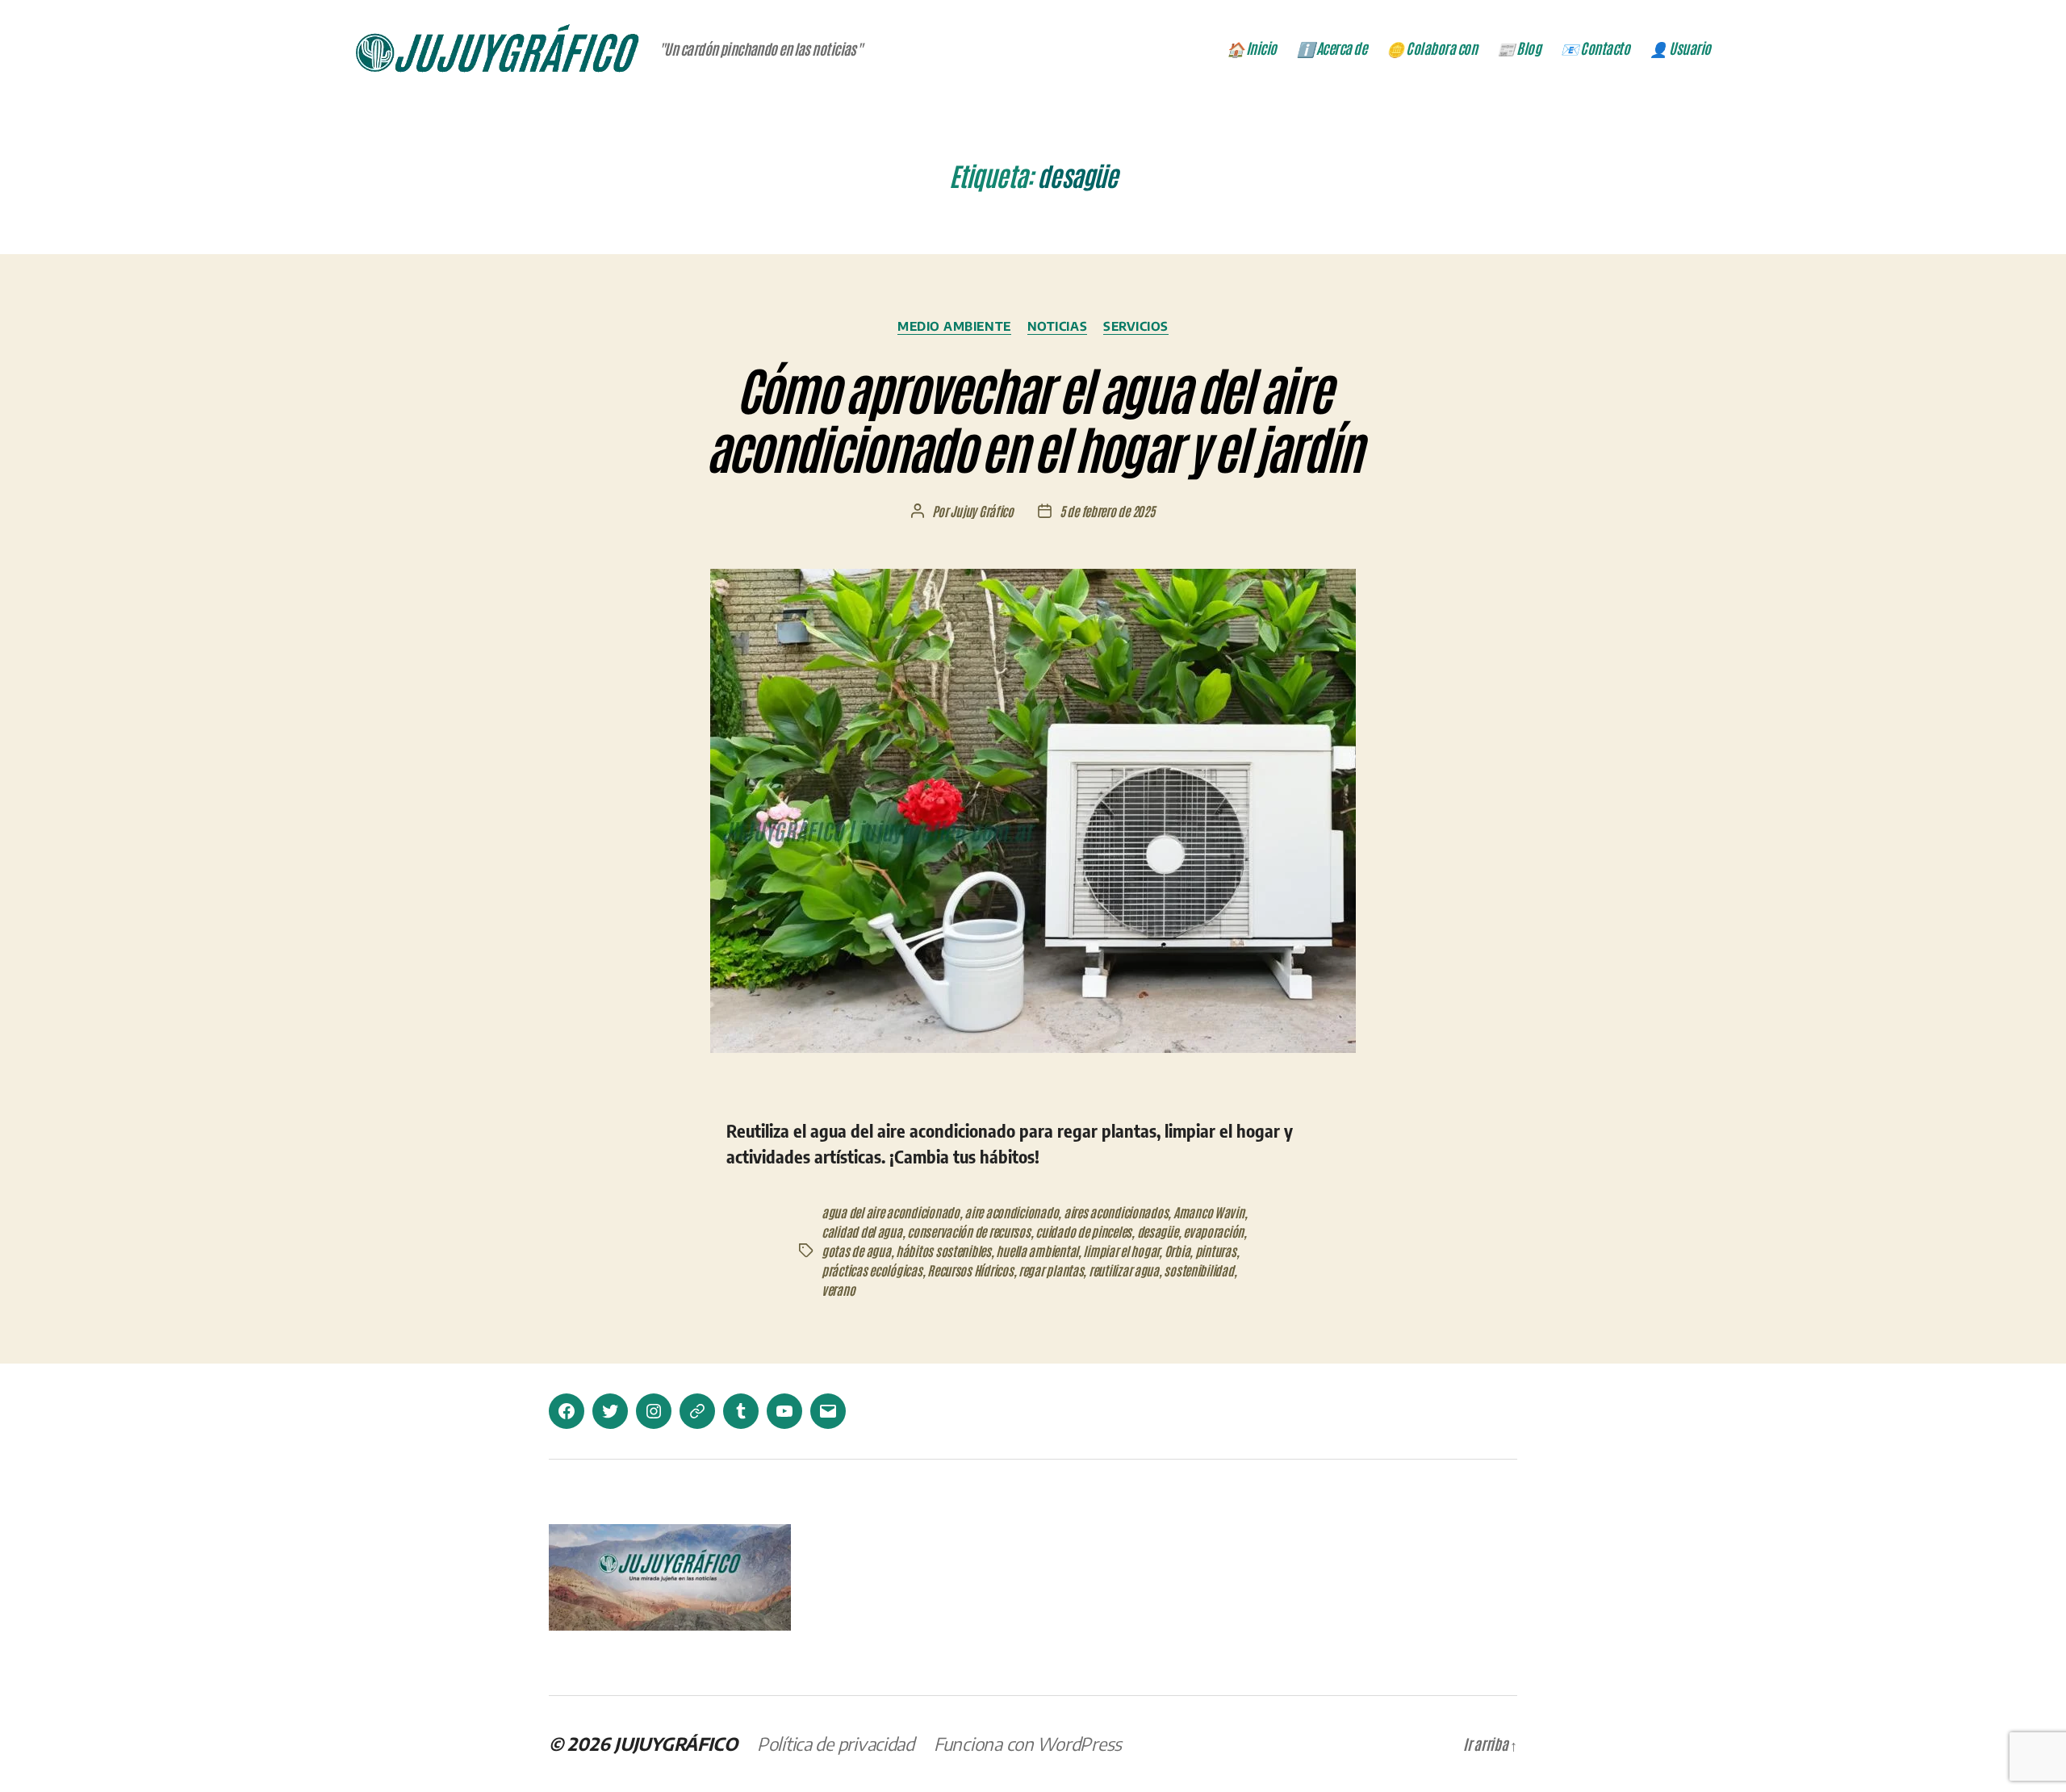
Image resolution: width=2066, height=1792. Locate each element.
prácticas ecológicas (872, 1270)
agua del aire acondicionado (891, 1212)
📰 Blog (1519, 48)
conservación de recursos (969, 1231)
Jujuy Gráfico (982, 511)
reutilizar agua (1124, 1270)
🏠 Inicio (1252, 48)
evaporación (1213, 1231)
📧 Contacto (1595, 48)
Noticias (1057, 326)
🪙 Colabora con (1432, 48)
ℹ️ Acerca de (1332, 48)
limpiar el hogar (1121, 1251)
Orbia (1177, 1251)
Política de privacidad (836, 1744)
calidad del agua (862, 1231)
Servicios (1136, 326)
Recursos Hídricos (970, 1270)
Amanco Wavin (1209, 1212)
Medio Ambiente (954, 326)
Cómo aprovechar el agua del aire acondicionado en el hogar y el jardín (1033, 417)
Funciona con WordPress (1028, 1744)
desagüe (1158, 1231)
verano (838, 1289)
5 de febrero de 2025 (1107, 511)
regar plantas (1051, 1270)
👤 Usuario (1680, 48)
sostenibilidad (1198, 1270)
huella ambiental (1037, 1251)
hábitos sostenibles (943, 1251)
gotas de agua (856, 1251)
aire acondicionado (1011, 1212)
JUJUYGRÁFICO (676, 1744)
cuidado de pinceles (1083, 1231)
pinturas (1216, 1251)
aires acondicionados (1116, 1212)
